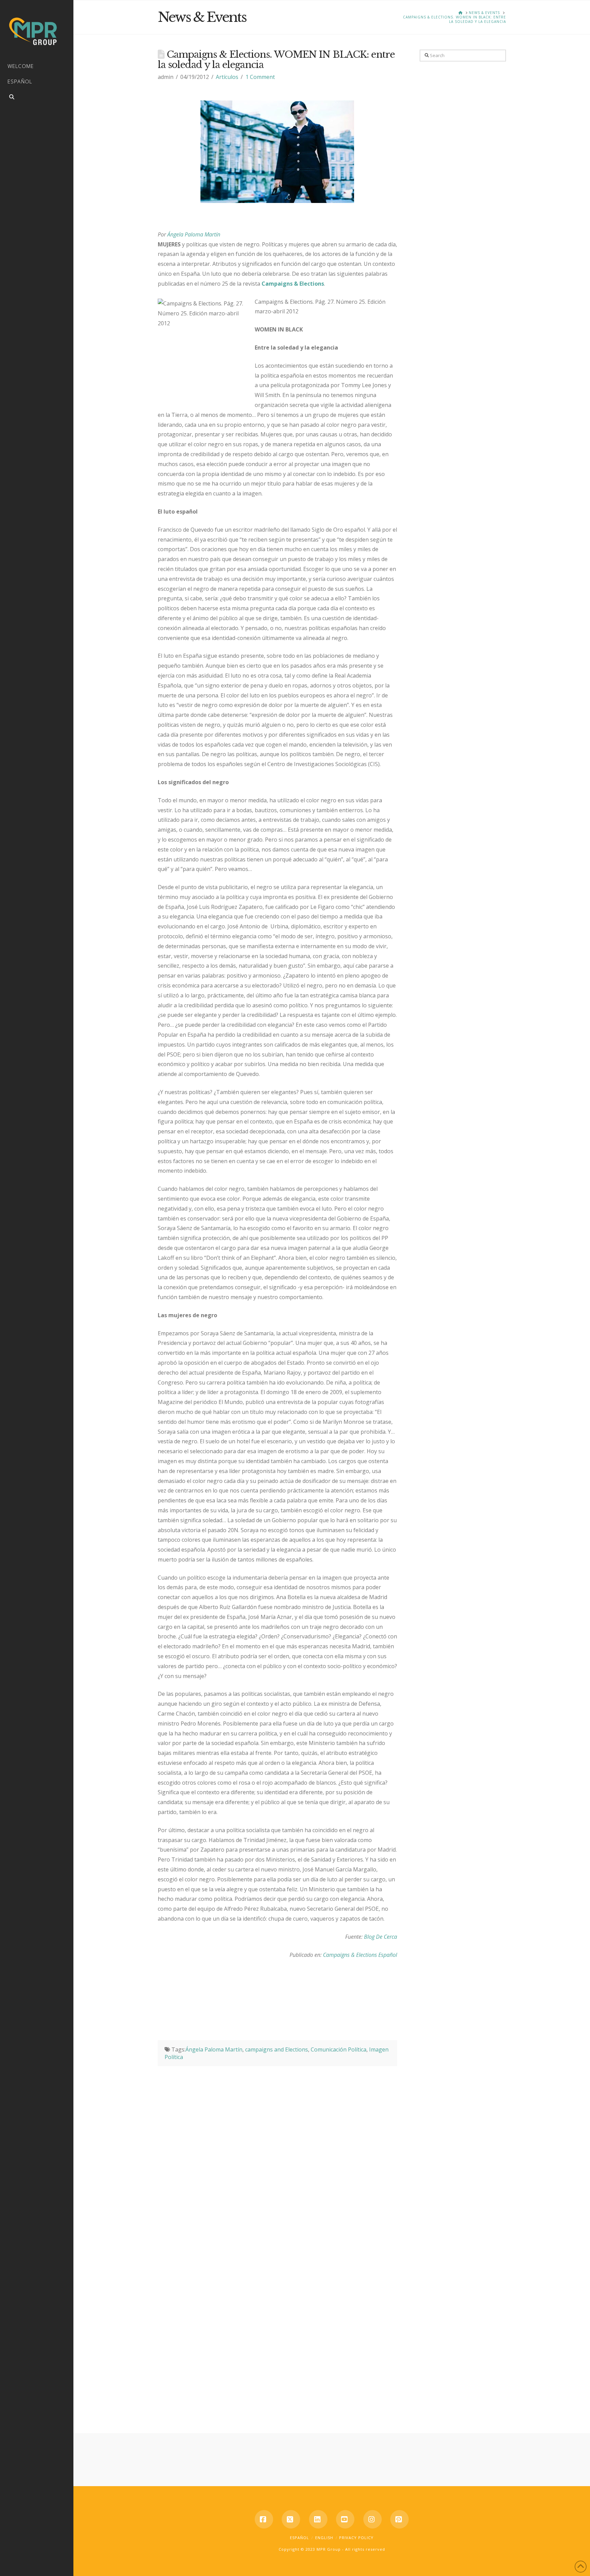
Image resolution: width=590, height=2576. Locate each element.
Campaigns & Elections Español (360, 1955)
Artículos (227, 77)
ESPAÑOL (299, 2538)
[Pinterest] (399, 2519)
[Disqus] (278, 2152)
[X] (291, 2519)
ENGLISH (324, 2538)
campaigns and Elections (277, 2049)
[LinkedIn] (318, 2519)
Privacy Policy (356, 2538)
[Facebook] (264, 2519)
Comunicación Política (339, 2049)
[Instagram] (373, 2519)
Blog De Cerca (381, 1937)
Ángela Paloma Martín (194, 234)
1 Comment (260, 77)
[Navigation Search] (37, 98)
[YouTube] (345, 2519)
